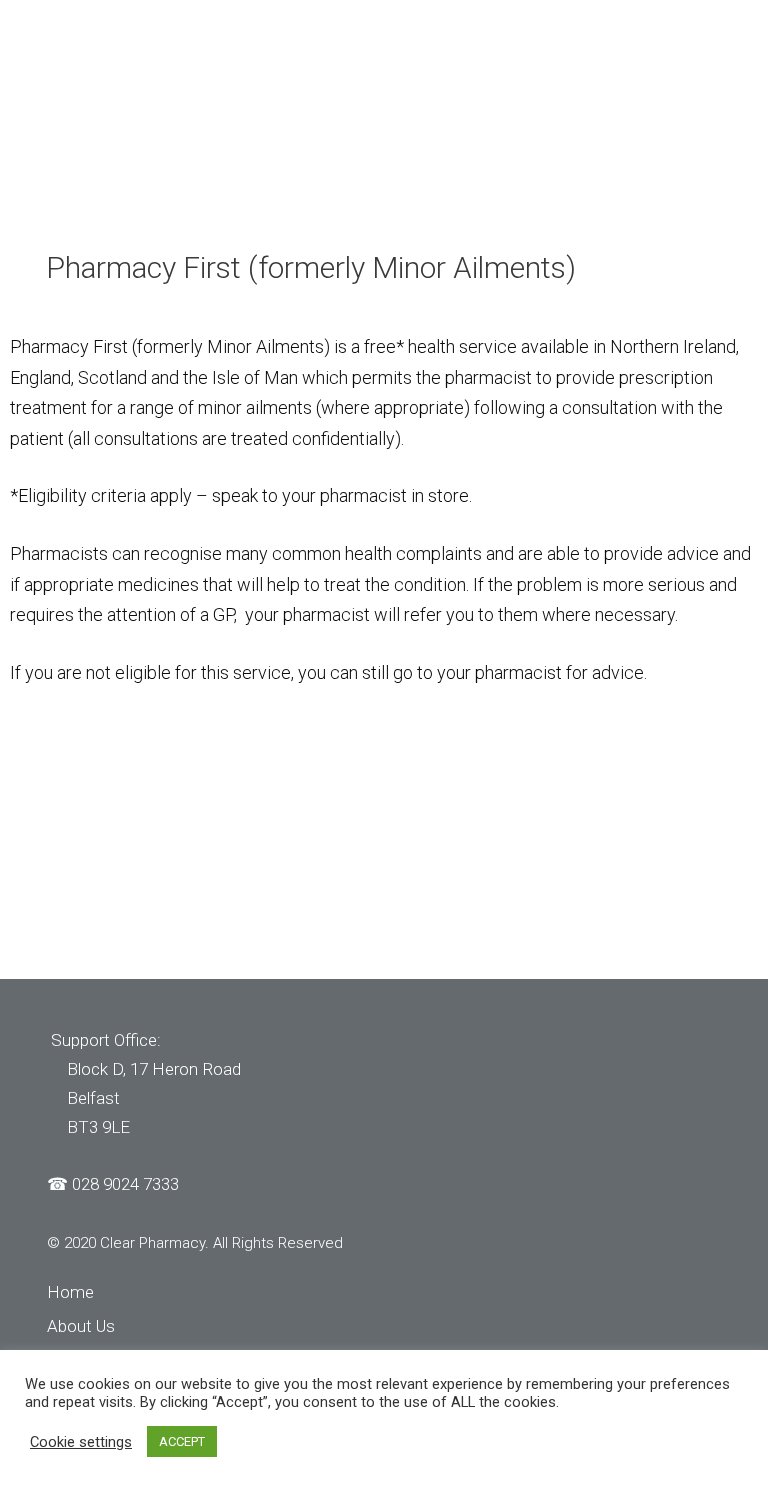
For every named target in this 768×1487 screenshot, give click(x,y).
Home (70, 1292)
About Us (81, 1326)
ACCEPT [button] (182, 1441)
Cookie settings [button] (81, 1442)
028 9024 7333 (125, 1184)
